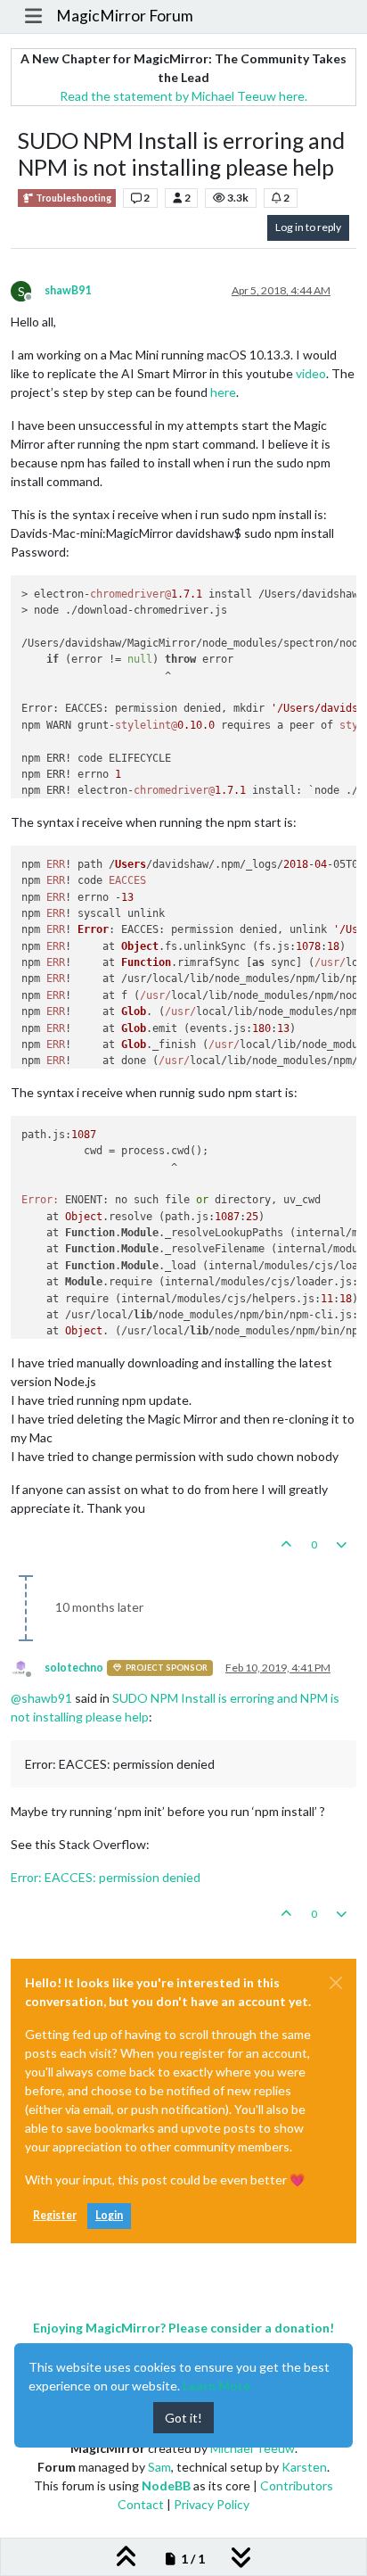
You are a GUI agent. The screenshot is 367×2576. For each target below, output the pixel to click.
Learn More (216, 2386)
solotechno (74, 1668)
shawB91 (68, 290)
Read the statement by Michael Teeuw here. (183, 96)
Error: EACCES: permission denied (106, 1877)
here (223, 392)
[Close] (336, 1983)
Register (55, 2215)
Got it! (183, 2418)
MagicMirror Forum (125, 16)
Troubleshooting (73, 198)
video (311, 373)
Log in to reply (308, 227)
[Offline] (28, 1667)
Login (109, 2215)
